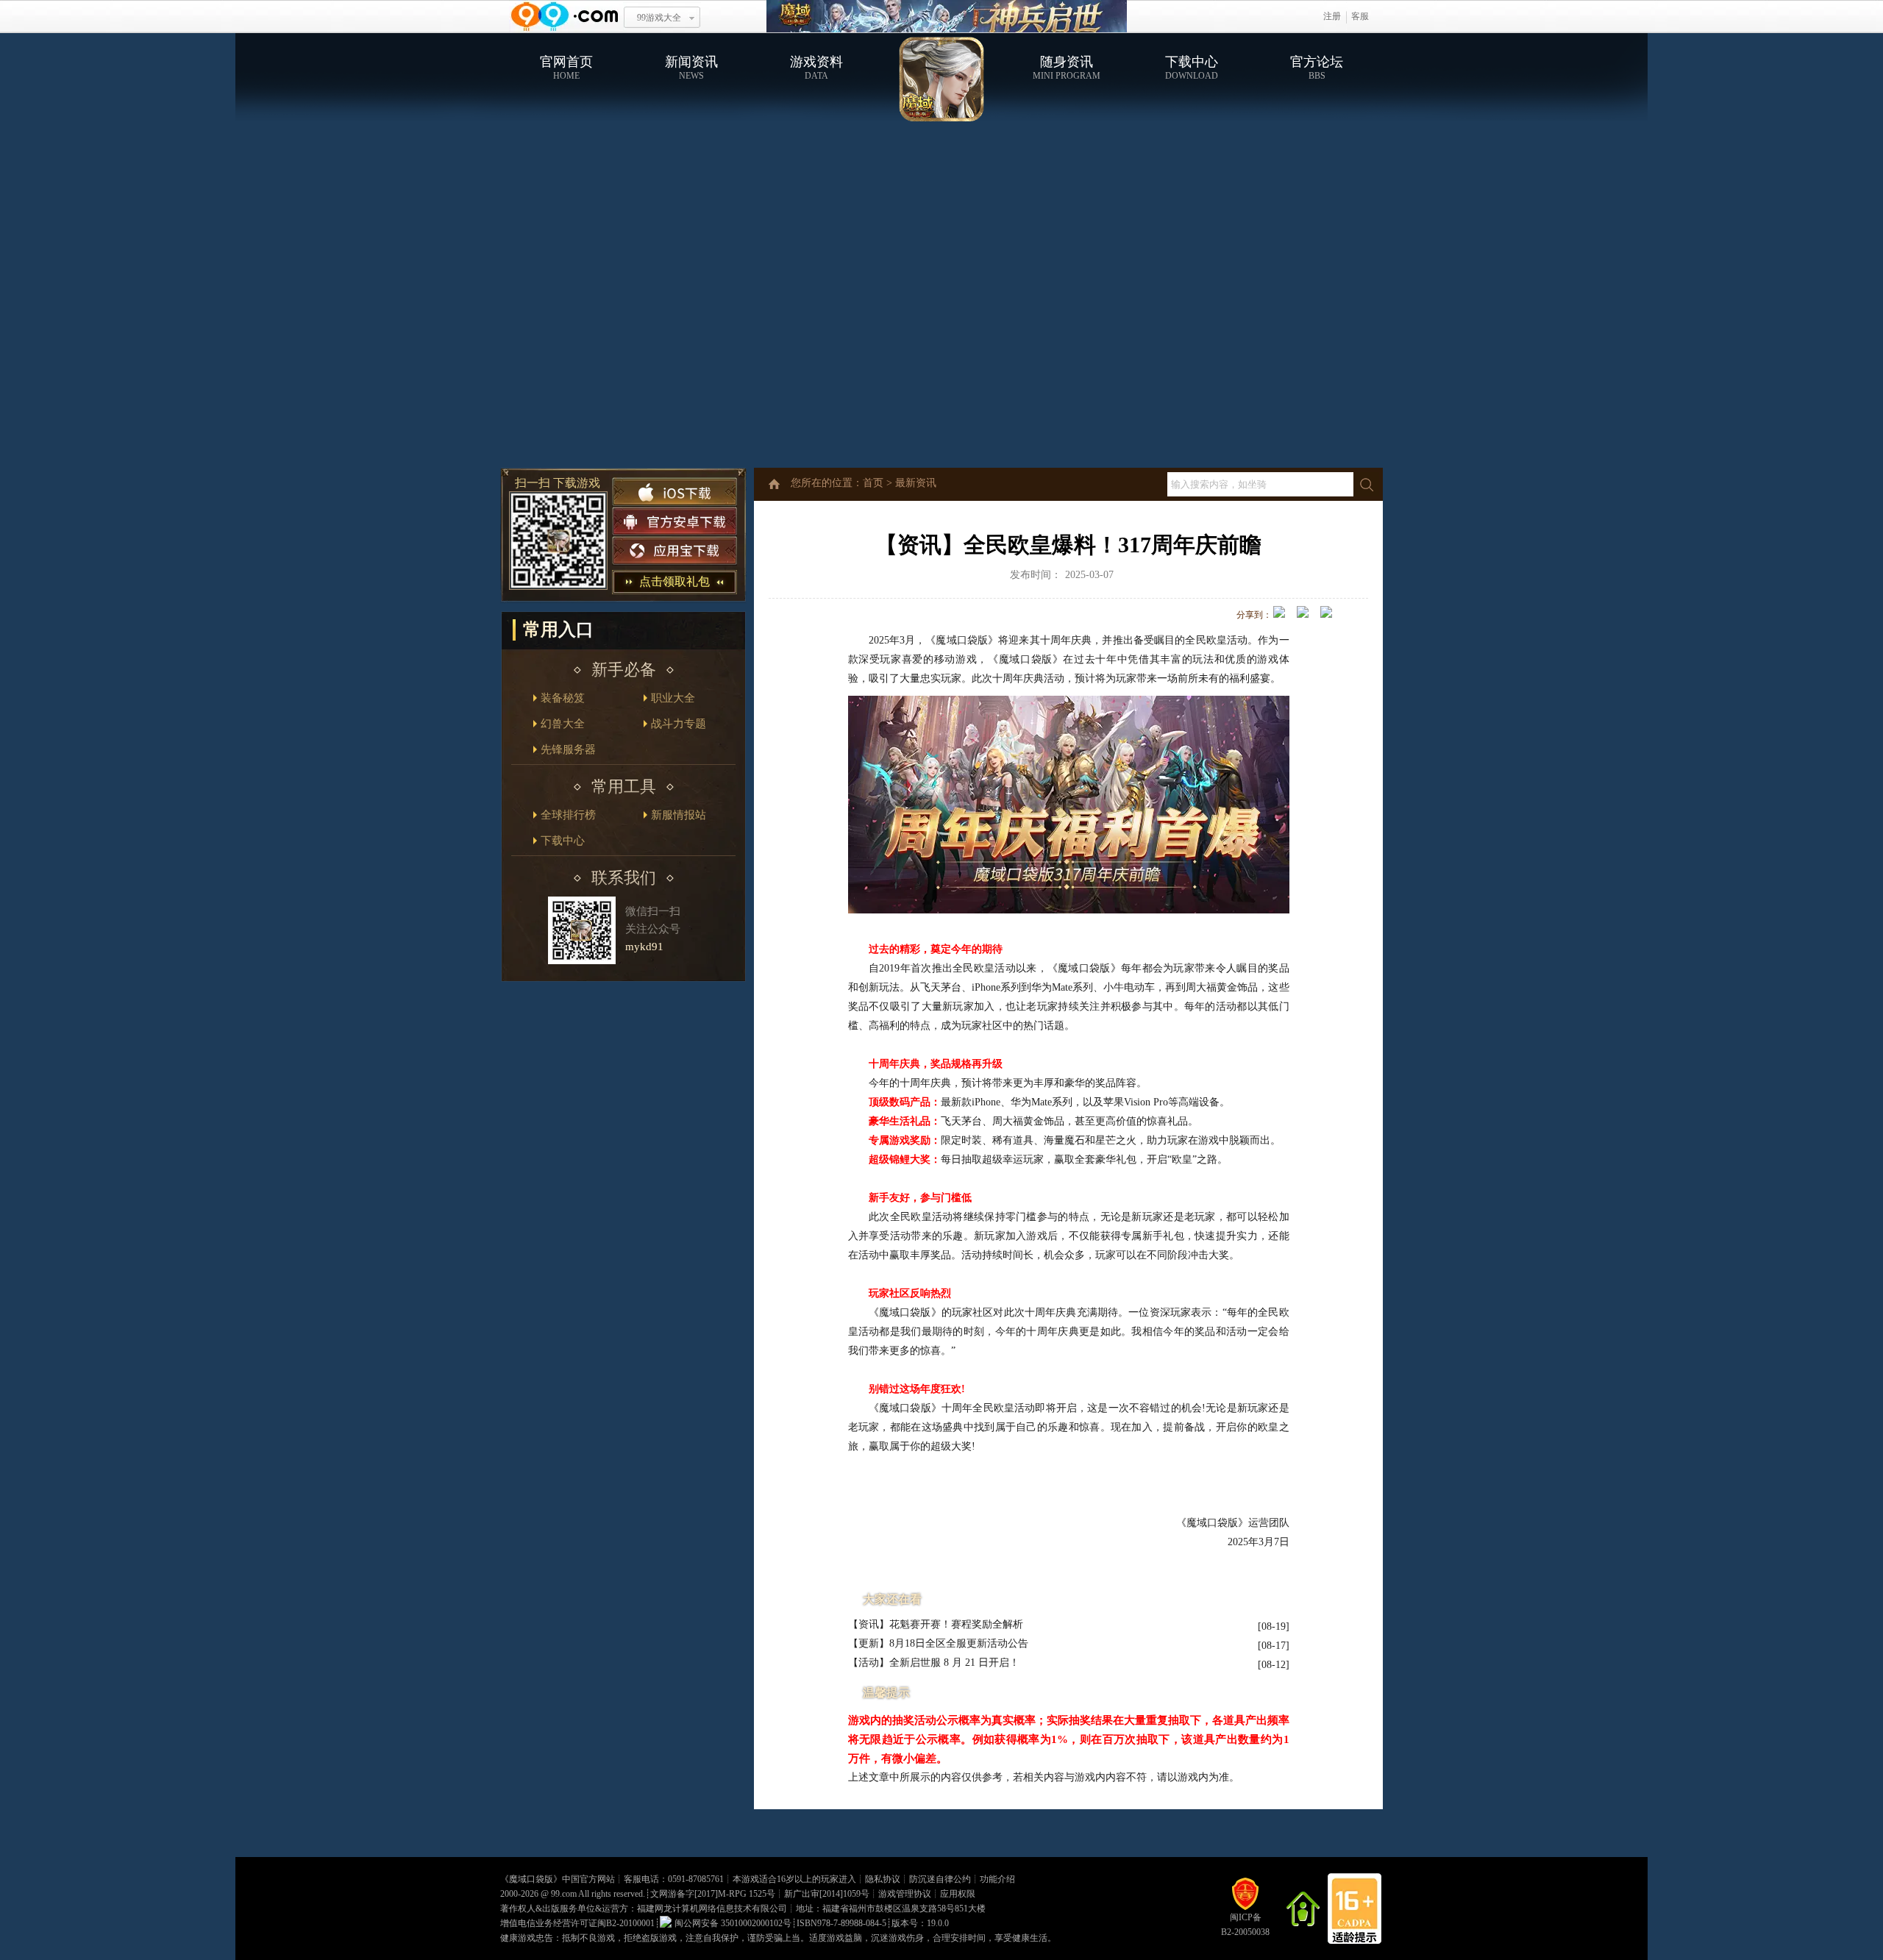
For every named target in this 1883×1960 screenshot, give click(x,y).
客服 (1360, 16)
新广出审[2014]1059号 (827, 1894)
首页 (873, 483)
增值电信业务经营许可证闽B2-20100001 (577, 1923)
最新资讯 (916, 483)
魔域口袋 (947, 17)
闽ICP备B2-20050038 (1245, 1925)
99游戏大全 (659, 18)
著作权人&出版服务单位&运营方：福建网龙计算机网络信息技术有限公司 (644, 1909)
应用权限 (958, 1894)
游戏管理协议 (905, 1894)
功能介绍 (997, 1879)
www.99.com (564, 17)
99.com (564, 1894)
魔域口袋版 (531, 1879)
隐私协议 (883, 1879)
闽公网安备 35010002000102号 (733, 1923)
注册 (1332, 16)
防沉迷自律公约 (940, 1879)
